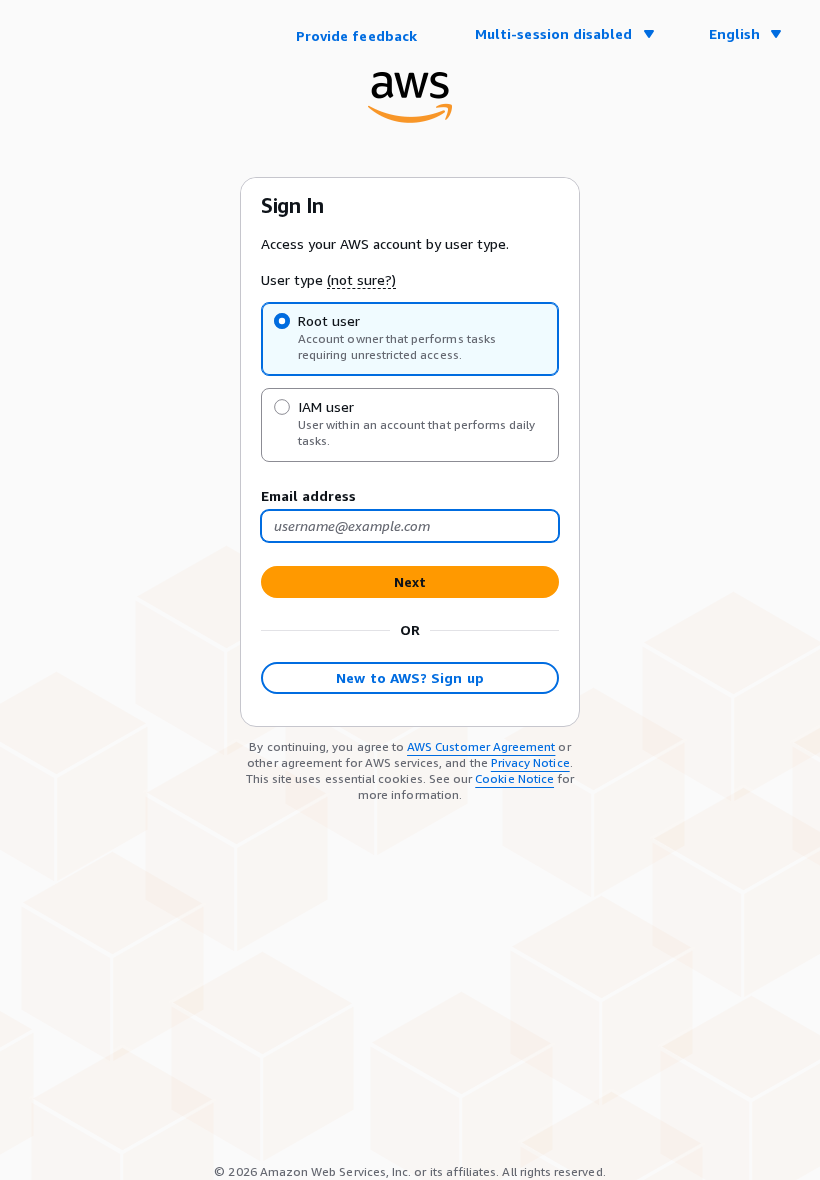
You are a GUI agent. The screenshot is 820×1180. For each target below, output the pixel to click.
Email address (308, 495)
